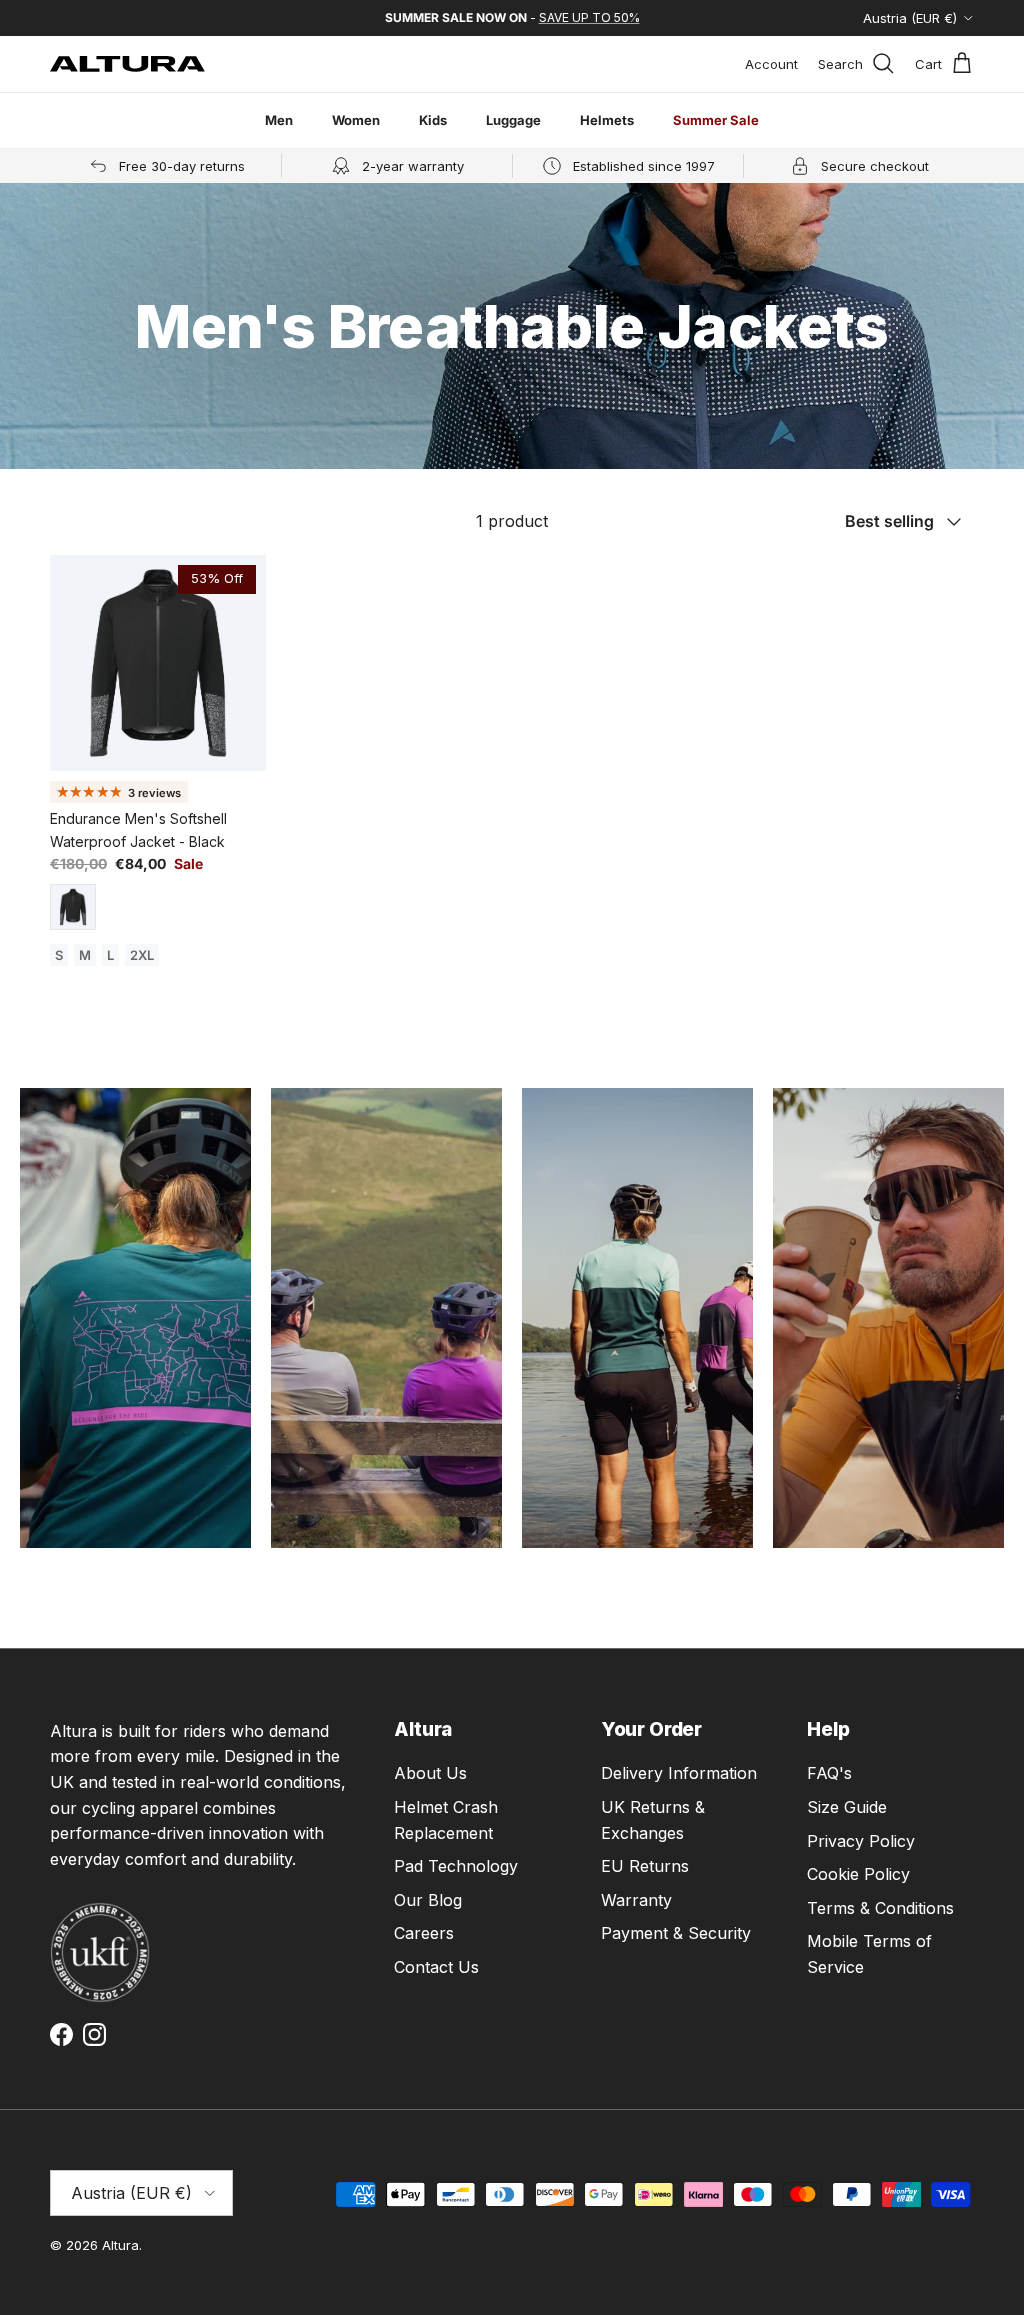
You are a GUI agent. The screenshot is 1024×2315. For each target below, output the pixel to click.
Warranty (636, 1900)
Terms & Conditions (880, 1908)
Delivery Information (679, 1773)
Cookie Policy (858, 1874)
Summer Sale (716, 120)
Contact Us (436, 1967)
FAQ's (829, 1773)
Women (356, 120)
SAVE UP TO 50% (589, 17)
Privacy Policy (861, 1841)
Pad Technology (456, 1866)
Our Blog (428, 1900)
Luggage (513, 120)
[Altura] (127, 64)
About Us (430, 1773)
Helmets (607, 120)
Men (279, 120)
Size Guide (847, 1807)
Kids (433, 120)
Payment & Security (676, 1933)
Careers (424, 1933)
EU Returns (645, 1866)
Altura (120, 2245)
